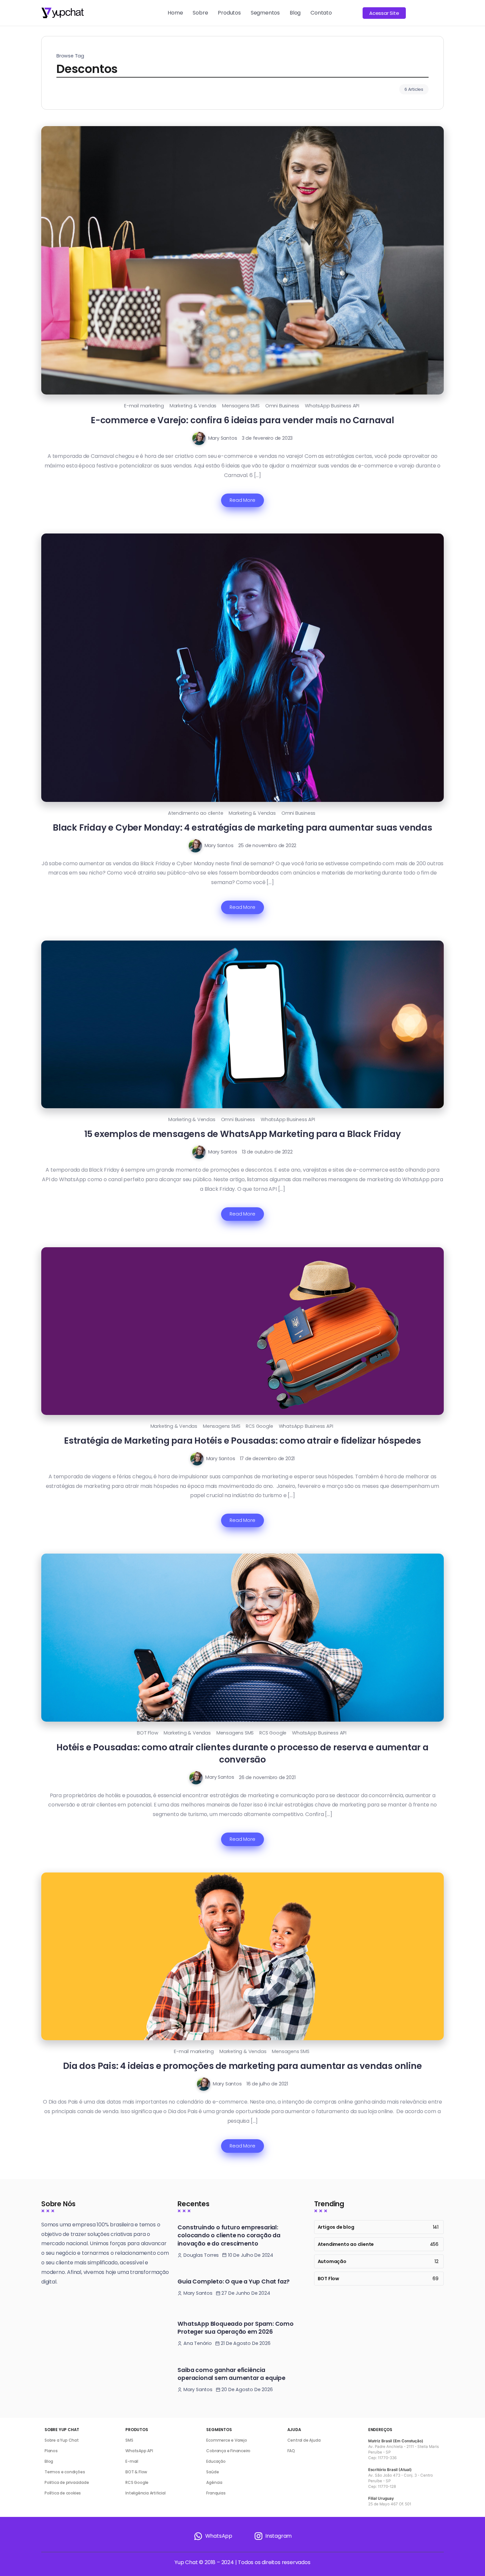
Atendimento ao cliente (196, 813)
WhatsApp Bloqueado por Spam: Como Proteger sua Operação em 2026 (235, 2328)
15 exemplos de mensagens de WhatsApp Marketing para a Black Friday (243, 1134)
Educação (216, 2461)
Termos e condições (65, 2472)
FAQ (291, 2451)
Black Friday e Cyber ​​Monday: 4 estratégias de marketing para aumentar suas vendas (242, 827)
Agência (214, 2482)
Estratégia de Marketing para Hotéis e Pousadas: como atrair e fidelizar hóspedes (242, 1441)
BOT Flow (147, 1733)
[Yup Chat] (63, 12)
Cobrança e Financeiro (228, 2451)
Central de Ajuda (304, 2440)
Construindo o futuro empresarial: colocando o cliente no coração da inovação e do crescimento (229, 2235)
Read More (242, 500)
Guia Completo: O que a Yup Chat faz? (234, 2282)
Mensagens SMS (241, 406)
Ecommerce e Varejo (226, 2440)
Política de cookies (63, 2493)
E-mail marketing (144, 406)
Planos (51, 2451)
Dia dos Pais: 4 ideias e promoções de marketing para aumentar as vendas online (242, 2066)
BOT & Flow (136, 2472)
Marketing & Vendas (193, 406)
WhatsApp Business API (332, 406)
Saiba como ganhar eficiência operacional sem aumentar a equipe (231, 2374)
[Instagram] (273, 2536)
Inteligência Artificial (145, 2493)
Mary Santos (223, 438)
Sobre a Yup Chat (62, 2440)
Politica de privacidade (67, 2482)
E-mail (132, 2461)
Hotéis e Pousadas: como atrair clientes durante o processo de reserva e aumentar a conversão (242, 1753)
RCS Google (259, 1426)
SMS (129, 2440)
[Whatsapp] (213, 2536)
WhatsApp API (139, 2451)
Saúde (212, 2472)
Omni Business (282, 406)
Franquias (216, 2493)
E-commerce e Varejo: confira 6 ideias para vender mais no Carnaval (242, 420)
